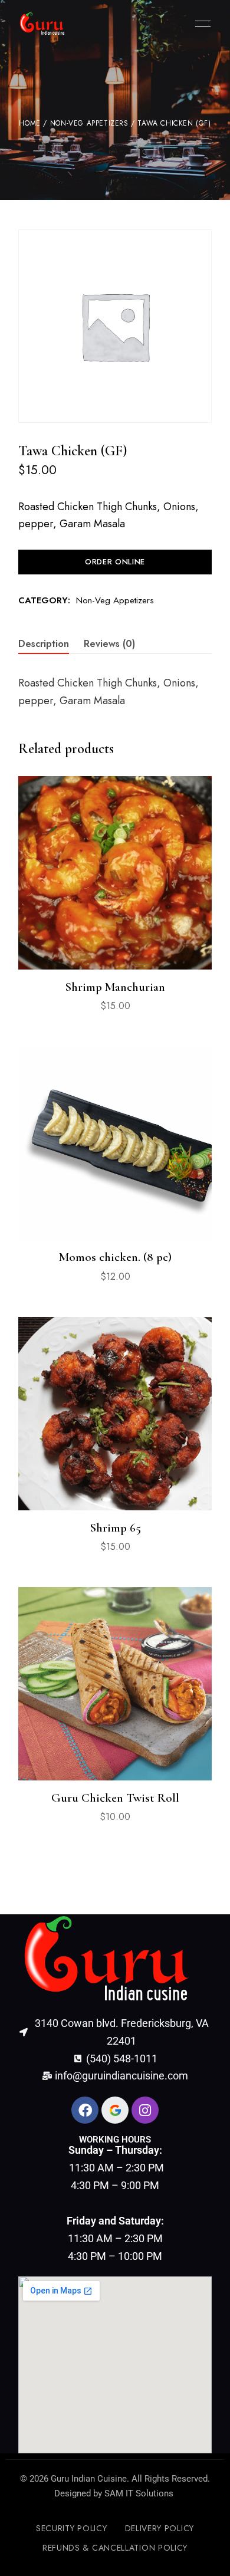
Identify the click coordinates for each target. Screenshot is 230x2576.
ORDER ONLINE (115, 1214)
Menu (200, 24)
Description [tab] (44, 644)
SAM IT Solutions (139, 2493)
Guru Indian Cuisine (89, 2479)
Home (29, 123)
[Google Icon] (115, 2110)
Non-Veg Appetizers (89, 123)
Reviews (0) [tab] (109, 644)
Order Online (115, 562)
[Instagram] (145, 2110)
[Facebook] (85, 2110)
